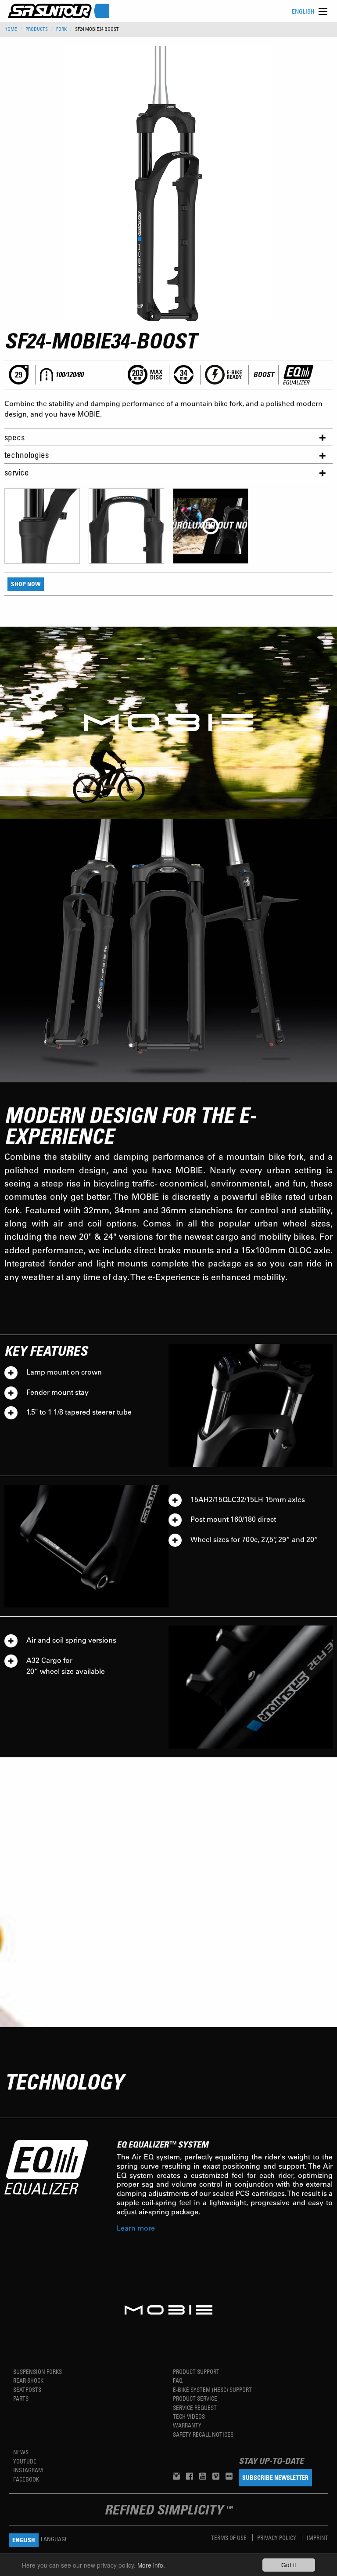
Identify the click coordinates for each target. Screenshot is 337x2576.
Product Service (195, 2398)
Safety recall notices (203, 2434)
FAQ (178, 2380)
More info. (151, 2565)
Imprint (317, 2538)
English (303, 11)
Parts (21, 2398)
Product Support (196, 2371)
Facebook (26, 2479)
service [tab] (17, 472)
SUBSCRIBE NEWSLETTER (275, 2477)
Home (11, 29)
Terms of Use (229, 2538)
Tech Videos (189, 2416)
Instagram (28, 2470)
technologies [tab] (27, 455)
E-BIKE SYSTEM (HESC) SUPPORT (212, 2389)
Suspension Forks (38, 2371)
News (21, 2452)
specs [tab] (14, 437)
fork (61, 29)
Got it (289, 2565)
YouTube (25, 2461)
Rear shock (28, 2380)
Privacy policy (277, 2538)
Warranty (187, 2425)
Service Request (195, 2407)
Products (37, 29)
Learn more (136, 2228)
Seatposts (27, 2389)
